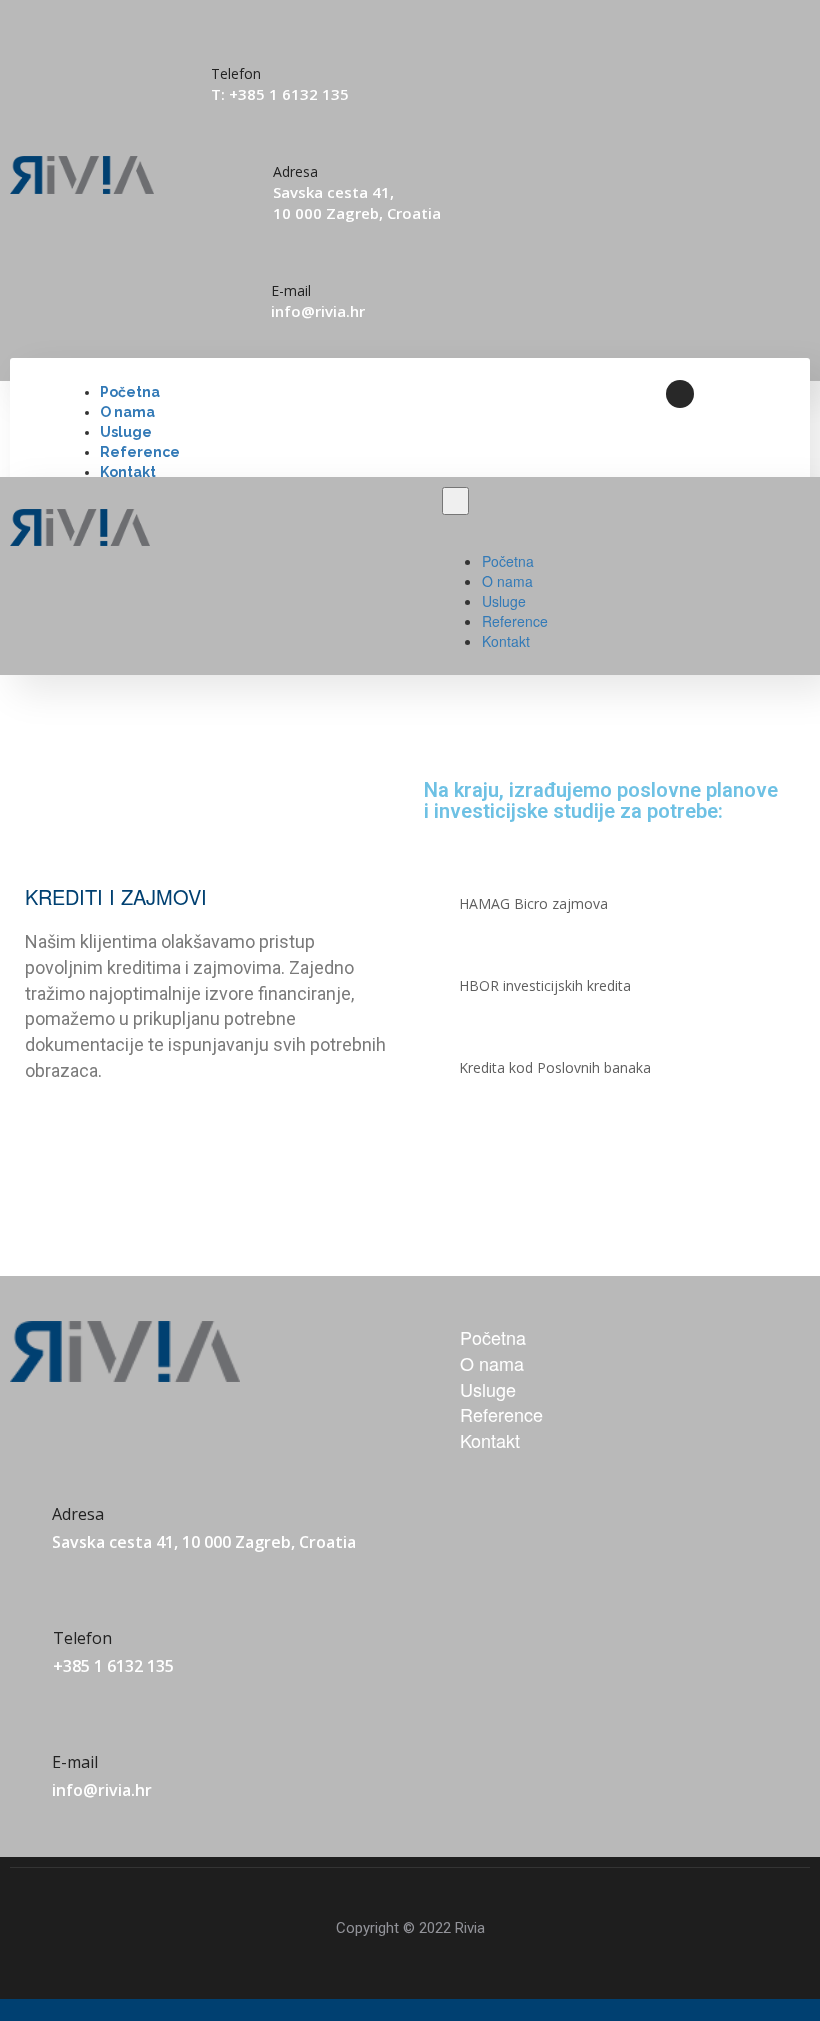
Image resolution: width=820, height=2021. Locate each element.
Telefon (82, 1638)
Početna (130, 392)
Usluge (126, 432)
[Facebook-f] (680, 394)
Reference (140, 452)
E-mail (291, 290)
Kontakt (128, 472)
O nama (127, 412)
